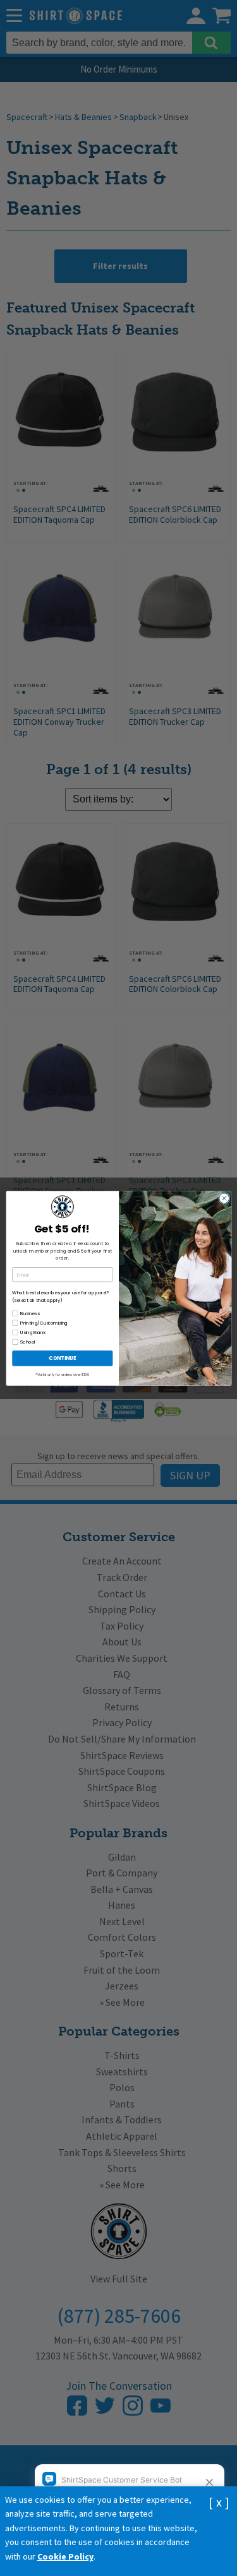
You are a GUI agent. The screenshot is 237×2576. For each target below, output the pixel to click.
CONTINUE (62, 1358)
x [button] (219, 2502)
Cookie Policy (65, 2556)
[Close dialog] (224, 1198)
